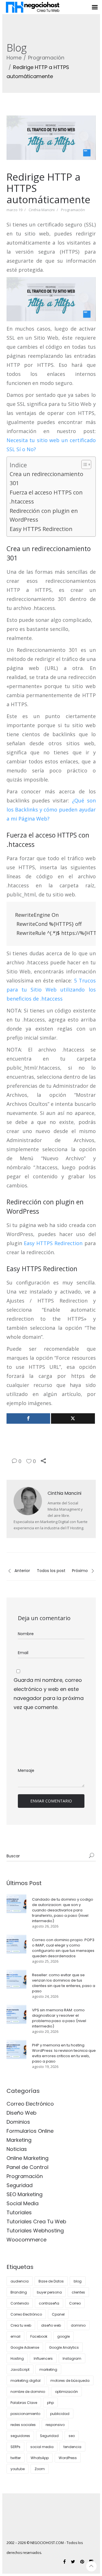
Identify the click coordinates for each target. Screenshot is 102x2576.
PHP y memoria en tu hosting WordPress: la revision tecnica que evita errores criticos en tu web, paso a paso (64, 2053)
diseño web (51, 2325)
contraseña (49, 2303)
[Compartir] (28, 1418)
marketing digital (25, 2381)
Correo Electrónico (30, 2104)
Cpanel (58, 2314)
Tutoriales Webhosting (35, 2231)
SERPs (15, 2447)
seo (72, 2436)
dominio (78, 2325)
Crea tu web (21, 2325)
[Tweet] (73, 1418)
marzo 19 (14, 210)
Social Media (23, 2203)
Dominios (18, 2122)
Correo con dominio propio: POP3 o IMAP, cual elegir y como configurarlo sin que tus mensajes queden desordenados (63, 1948)
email (15, 2336)
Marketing (19, 2140)
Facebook (39, 2336)
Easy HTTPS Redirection (41, 529)
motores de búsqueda (70, 2381)
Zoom (40, 2469)
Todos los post (51, 1571)
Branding (19, 2292)
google (63, 2336)
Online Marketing (27, 2158)
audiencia (20, 2281)
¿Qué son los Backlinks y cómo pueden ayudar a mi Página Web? (51, 810)
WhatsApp (40, 2458)
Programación (46, 58)
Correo (75, 2303)
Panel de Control (27, 2167)
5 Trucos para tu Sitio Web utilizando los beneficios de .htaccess (51, 990)
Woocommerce (26, 2240)
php (50, 2403)
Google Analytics (64, 2347)
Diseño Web (22, 2113)
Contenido (20, 2303)
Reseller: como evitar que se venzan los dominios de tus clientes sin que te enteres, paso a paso (64, 1983)
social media (42, 2447)
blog (78, 2281)
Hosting (17, 2358)
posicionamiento (25, 2414)
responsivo (55, 2425)
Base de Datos (51, 2281)
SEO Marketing (25, 2194)
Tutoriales (19, 2212)
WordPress (68, 2458)
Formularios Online (30, 2131)
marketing (48, 2370)
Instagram (72, 2358)
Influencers (43, 2358)
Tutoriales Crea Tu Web (36, 2221)
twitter (16, 2458)
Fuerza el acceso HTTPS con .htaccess (46, 497)
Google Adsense (25, 2347)
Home (14, 58)
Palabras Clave (24, 2403)
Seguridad (20, 2185)
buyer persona (49, 2292)
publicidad (60, 2414)
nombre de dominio (28, 2392)
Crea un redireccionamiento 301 (46, 478)
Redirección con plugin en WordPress (44, 515)
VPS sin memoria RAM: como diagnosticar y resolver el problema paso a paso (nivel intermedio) (59, 2018)
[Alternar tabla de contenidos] (83, 464)
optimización (66, 2392)
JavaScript (20, 2370)
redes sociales (23, 2425)
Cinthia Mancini (42, 210)
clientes (78, 2292)
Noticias (17, 2149)
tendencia (72, 2447)
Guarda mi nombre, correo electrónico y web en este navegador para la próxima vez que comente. (49, 1694)
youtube (18, 2469)
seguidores (20, 2436)
